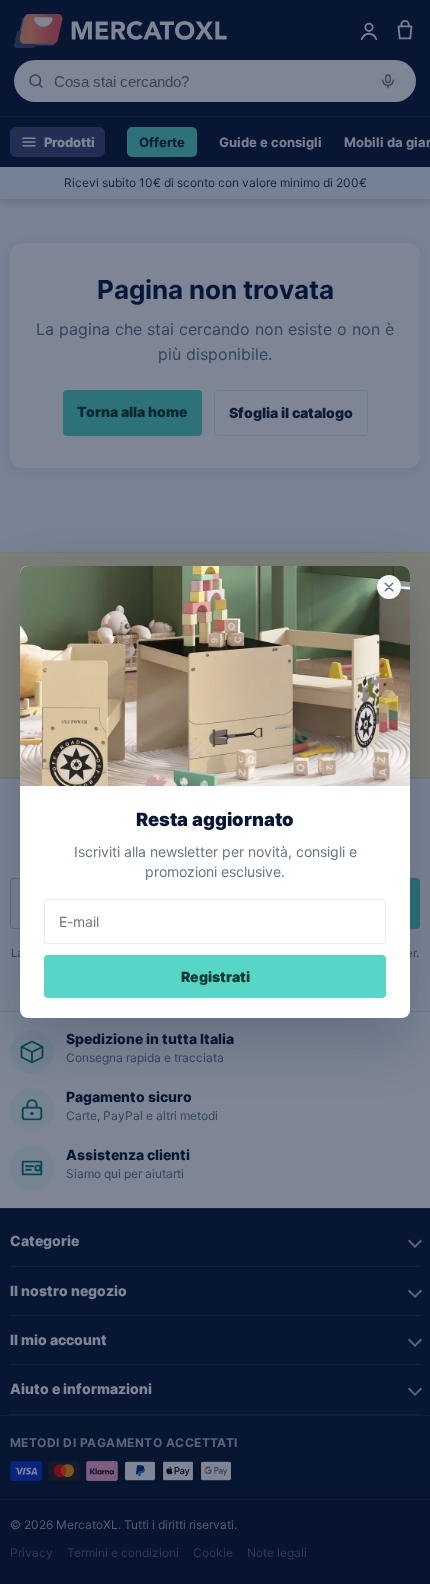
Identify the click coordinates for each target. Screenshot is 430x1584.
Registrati (215, 976)
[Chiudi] (389, 587)
